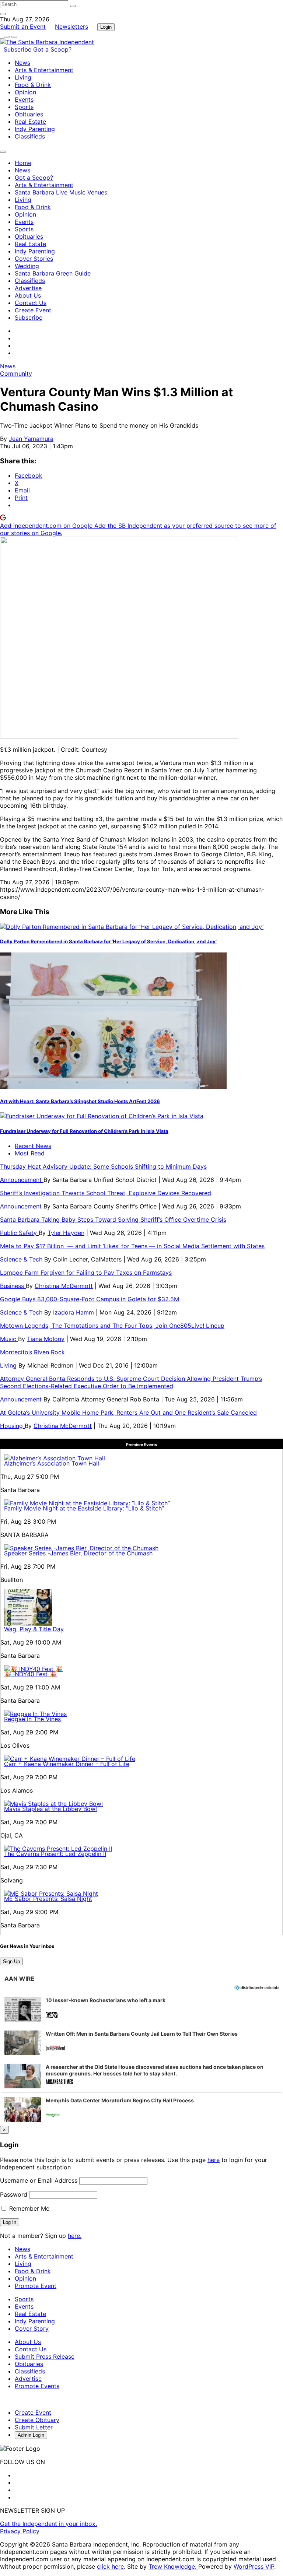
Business (13, 1286)
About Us (28, 295)
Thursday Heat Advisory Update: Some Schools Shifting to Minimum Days (103, 1166)
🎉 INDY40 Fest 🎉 (30, 1674)
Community (16, 373)
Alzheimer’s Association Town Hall (52, 1463)
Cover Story (32, 2328)
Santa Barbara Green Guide (53, 273)
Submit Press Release (45, 2356)
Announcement (22, 1180)
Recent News (33, 1146)
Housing (12, 1426)
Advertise (28, 288)
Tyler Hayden (66, 1233)
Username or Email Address (39, 2180)
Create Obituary (37, 2420)
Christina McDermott (64, 1286)
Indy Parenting (35, 129)
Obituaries (29, 114)
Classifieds (30, 136)
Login (106, 27)
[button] (141, 2009)
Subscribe (18, 49)
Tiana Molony (46, 1339)
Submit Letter (34, 2427)
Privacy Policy (20, 2531)
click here (110, 2566)
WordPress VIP (254, 2566)
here (214, 2160)
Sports (24, 107)
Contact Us (31, 303)
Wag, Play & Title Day (34, 1629)
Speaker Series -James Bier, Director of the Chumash (78, 1553)
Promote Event (36, 2286)
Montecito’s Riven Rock (32, 1352)
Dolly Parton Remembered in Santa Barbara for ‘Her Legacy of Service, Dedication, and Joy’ (108, 941)
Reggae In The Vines (32, 1719)
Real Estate (30, 122)
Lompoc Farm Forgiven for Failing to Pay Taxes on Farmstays (86, 1273)
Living (23, 77)
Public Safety (19, 1233)
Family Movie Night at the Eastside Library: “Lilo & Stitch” (84, 1508)
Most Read (30, 1153)
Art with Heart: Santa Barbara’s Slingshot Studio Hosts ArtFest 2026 (80, 1101)
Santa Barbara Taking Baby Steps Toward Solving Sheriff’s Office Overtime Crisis (113, 1219)
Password (14, 2194)
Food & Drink (33, 85)
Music (9, 1339)
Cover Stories (34, 259)
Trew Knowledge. (173, 2566)
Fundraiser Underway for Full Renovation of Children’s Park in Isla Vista (84, 1131)
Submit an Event (23, 27)
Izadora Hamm (74, 1312)
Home (23, 163)
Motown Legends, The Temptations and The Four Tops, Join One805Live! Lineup (112, 1326)
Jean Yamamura (31, 439)
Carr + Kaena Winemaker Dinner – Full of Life (67, 1764)
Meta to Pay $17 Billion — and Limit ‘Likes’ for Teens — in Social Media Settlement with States (132, 1246)
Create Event (33, 310)
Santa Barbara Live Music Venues (61, 192)
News (22, 63)
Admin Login (31, 2435)
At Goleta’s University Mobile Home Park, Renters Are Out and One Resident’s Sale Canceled (128, 1412)
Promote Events (37, 2386)
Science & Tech (22, 1259)
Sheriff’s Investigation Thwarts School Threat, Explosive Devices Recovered (106, 1193)
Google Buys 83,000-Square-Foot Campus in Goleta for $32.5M (90, 1299)
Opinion (25, 92)
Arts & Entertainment (44, 70)
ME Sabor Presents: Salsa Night (48, 1899)
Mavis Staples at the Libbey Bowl (50, 1809)
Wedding (27, 266)
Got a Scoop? (52, 49)
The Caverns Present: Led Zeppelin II (55, 1854)
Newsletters (71, 27)
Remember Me (28, 2208)
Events (24, 99)
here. (75, 2236)
